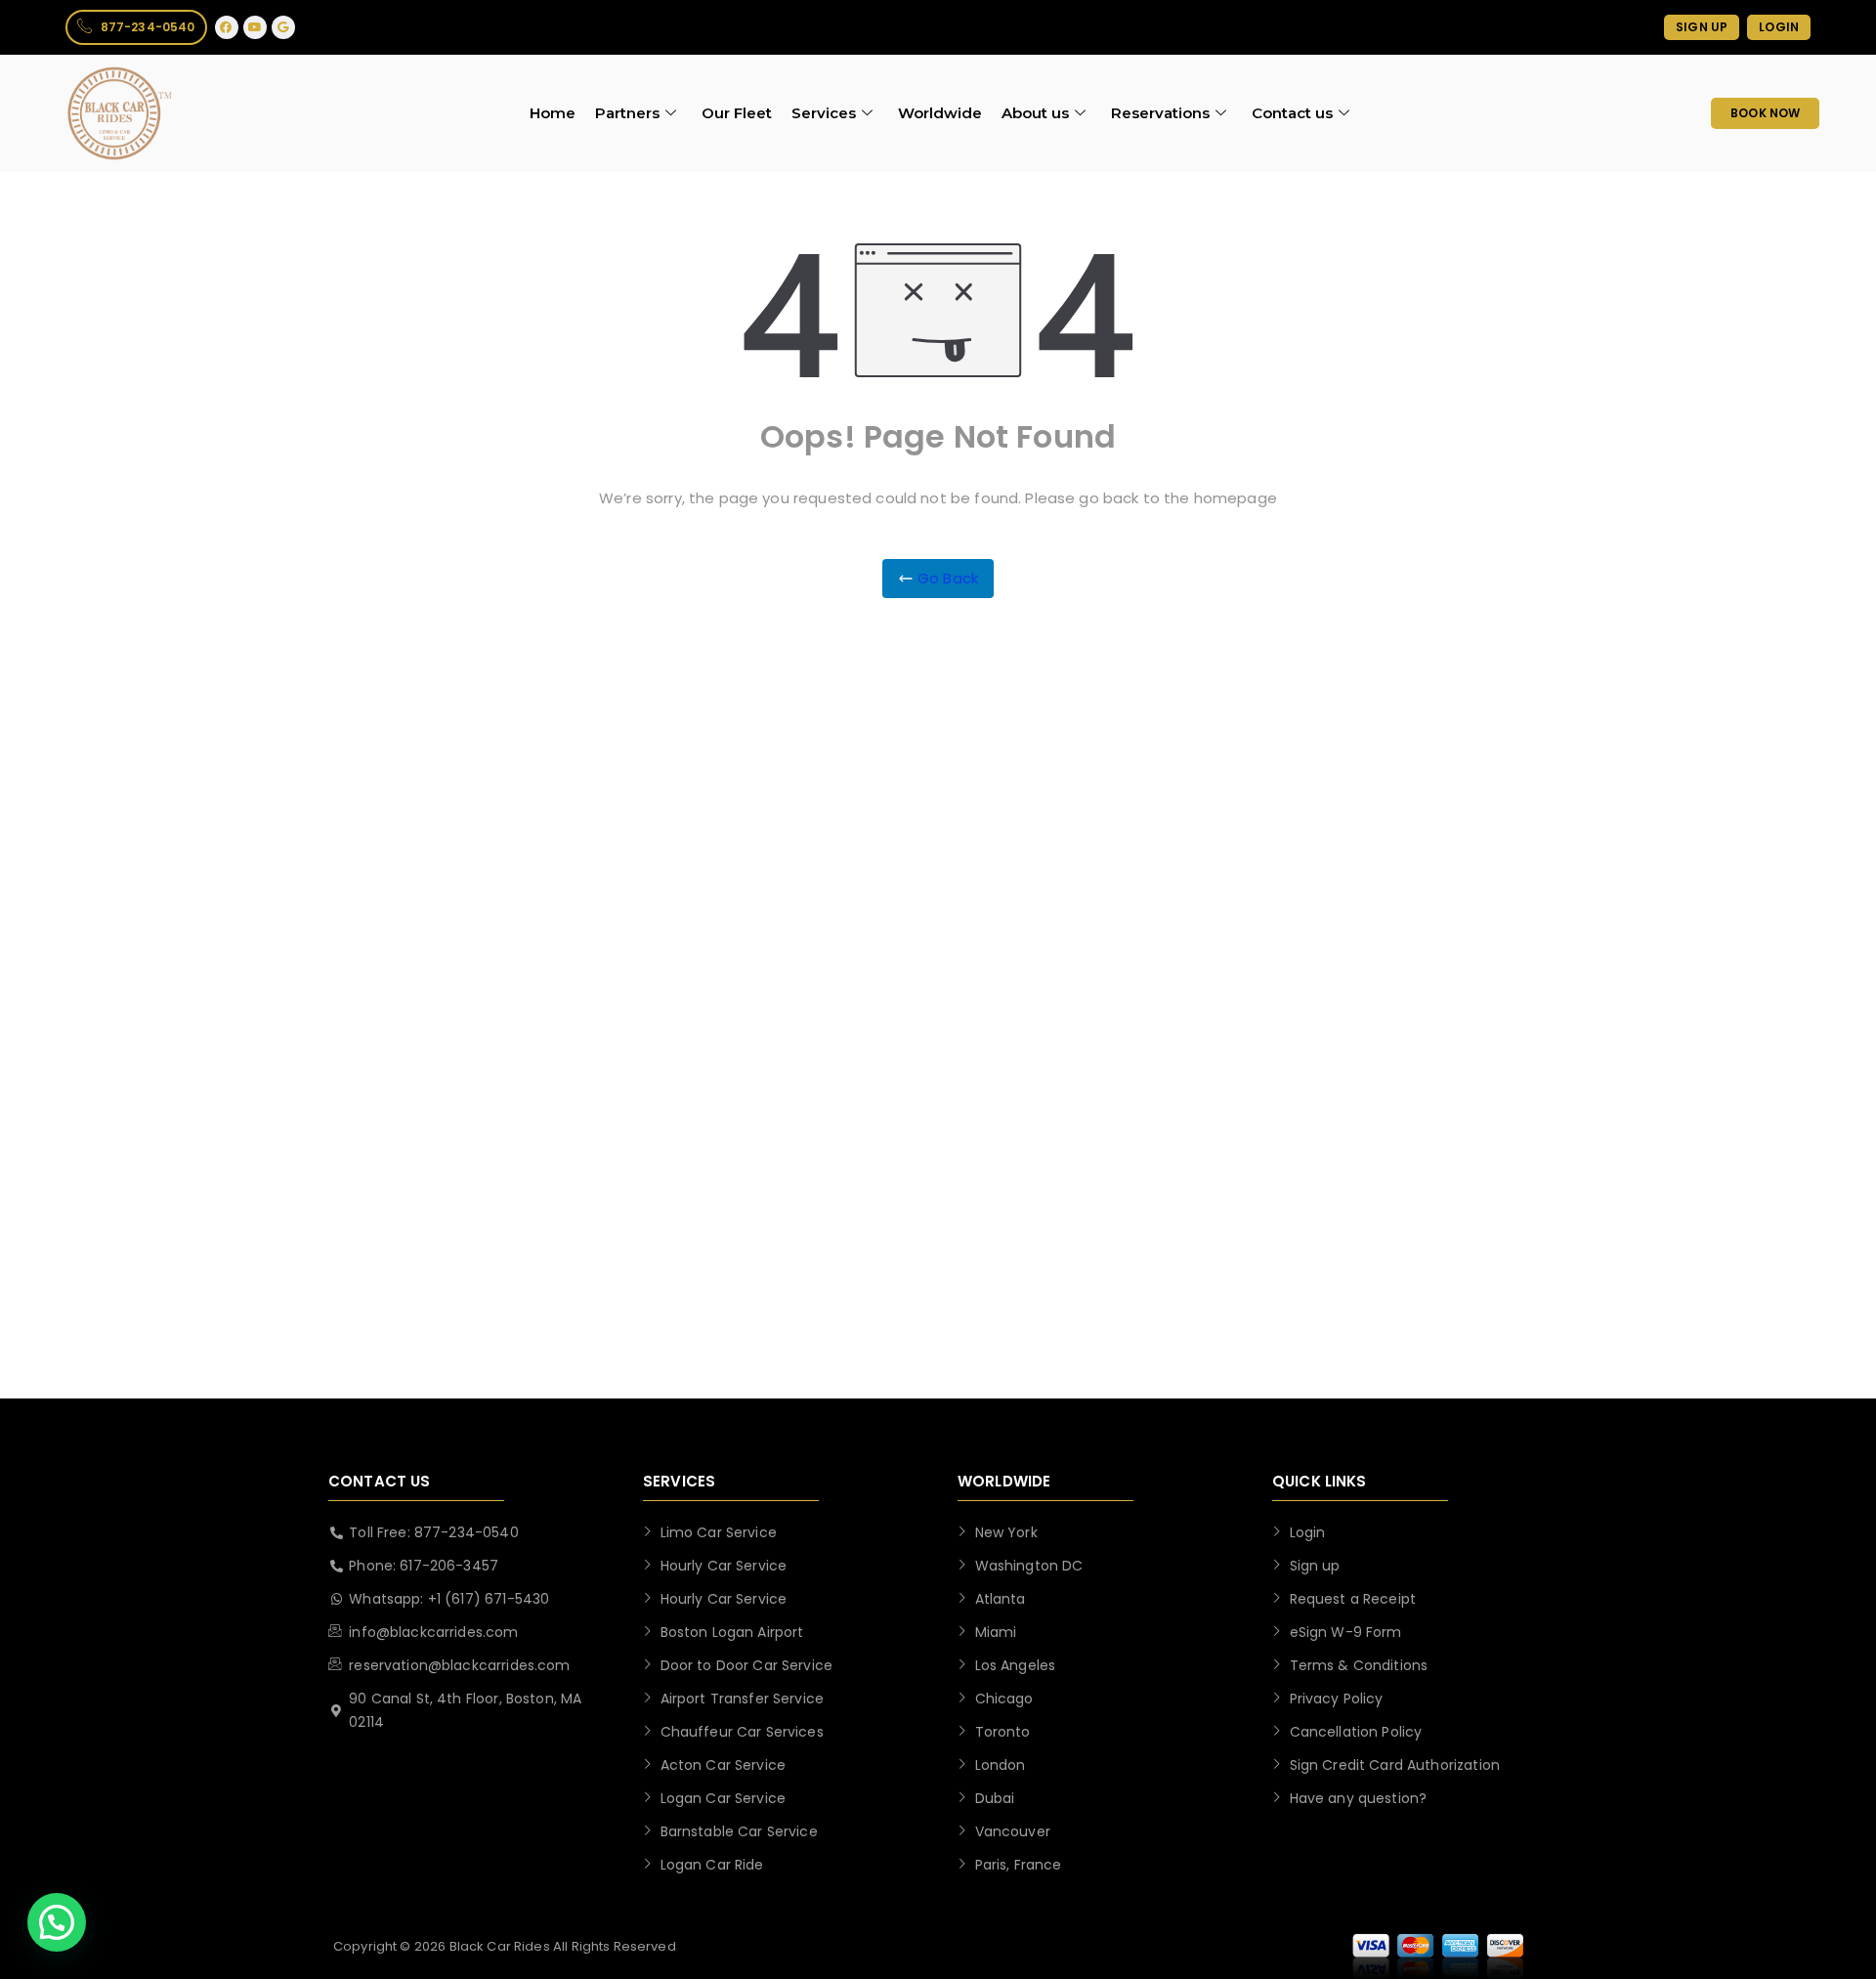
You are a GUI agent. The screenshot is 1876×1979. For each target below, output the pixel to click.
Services (824, 113)
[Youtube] (255, 27)
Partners (627, 113)
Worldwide (940, 113)
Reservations (1160, 113)
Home (553, 113)
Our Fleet (737, 113)
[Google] (283, 27)
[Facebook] (227, 27)
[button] (57, 1922)
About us (1035, 113)
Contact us (1292, 113)
